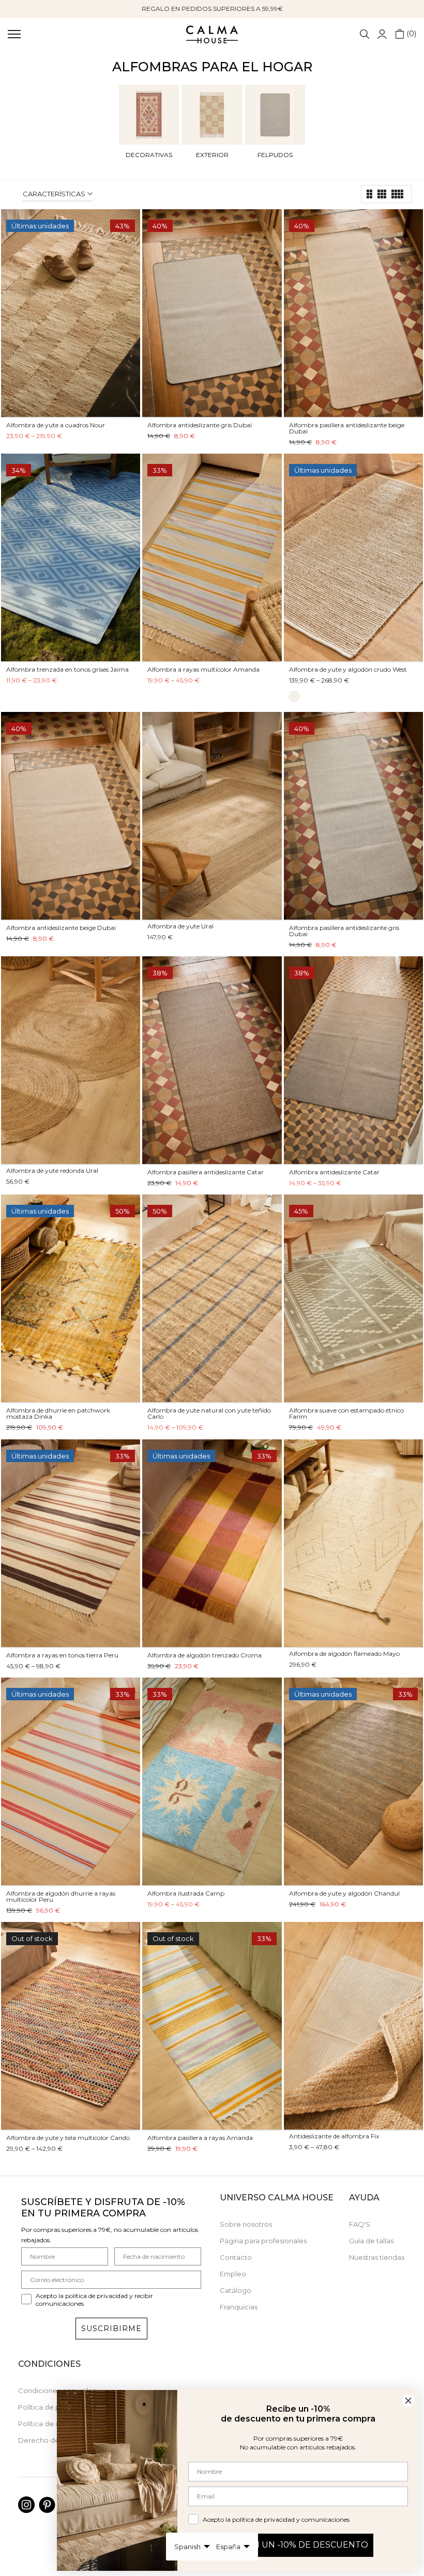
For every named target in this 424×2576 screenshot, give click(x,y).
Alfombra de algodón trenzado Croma (205, 1655)
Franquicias (239, 2307)
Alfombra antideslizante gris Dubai (200, 425)
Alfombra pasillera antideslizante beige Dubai (347, 428)
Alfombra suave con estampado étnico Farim (346, 1413)
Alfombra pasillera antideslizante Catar (206, 1172)
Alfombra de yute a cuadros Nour (56, 425)
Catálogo (236, 2290)
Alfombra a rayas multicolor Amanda (203, 669)
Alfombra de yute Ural (180, 926)
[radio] (294, 696)
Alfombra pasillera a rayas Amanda (200, 2138)
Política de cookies (50, 2424)
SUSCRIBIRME (111, 2329)
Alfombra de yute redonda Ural (52, 1170)
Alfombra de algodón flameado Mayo (344, 1654)
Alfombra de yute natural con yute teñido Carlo (209, 1413)
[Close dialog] (408, 2401)
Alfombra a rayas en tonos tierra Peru (62, 1655)
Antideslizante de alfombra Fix (334, 2136)
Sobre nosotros (246, 2224)
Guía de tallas (371, 2241)
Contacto (236, 2257)
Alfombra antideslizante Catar (334, 1172)
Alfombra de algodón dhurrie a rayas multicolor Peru (61, 1896)
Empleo (233, 2274)
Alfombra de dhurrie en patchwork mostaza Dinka (58, 1413)
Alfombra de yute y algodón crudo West (348, 669)
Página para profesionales (263, 2241)
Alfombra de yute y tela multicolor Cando (68, 2138)
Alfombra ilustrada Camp (186, 1893)
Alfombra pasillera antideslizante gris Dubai (344, 931)
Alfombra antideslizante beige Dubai (61, 928)
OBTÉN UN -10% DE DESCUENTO (298, 2545)
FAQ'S (360, 2224)
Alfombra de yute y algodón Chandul (344, 1893)
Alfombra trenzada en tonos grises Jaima (67, 669)
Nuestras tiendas (377, 2257)
